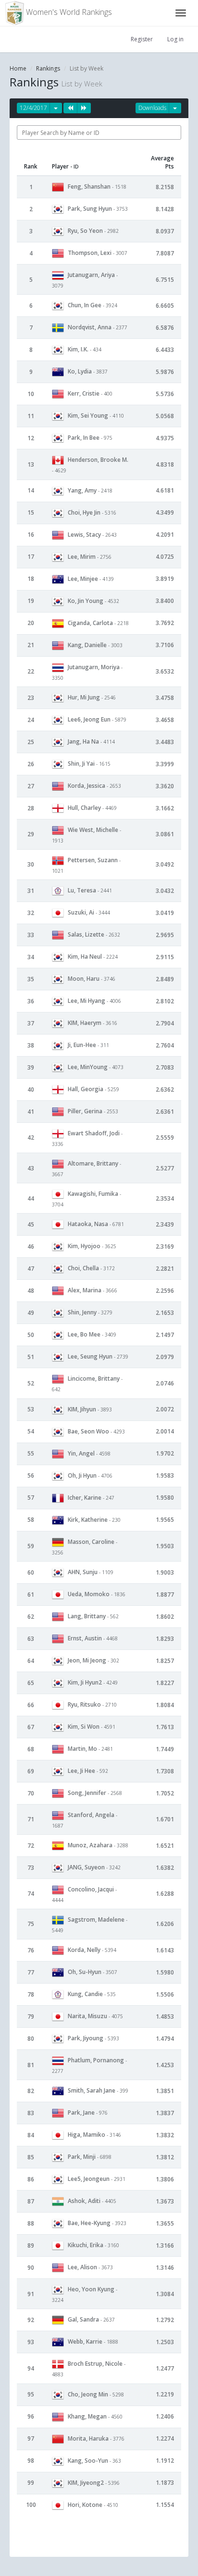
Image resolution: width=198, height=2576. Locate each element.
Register (142, 39)
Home (18, 68)
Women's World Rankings (68, 12)
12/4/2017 (33, 108)
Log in (175, 39)
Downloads (152, 108)
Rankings (48, 68)
